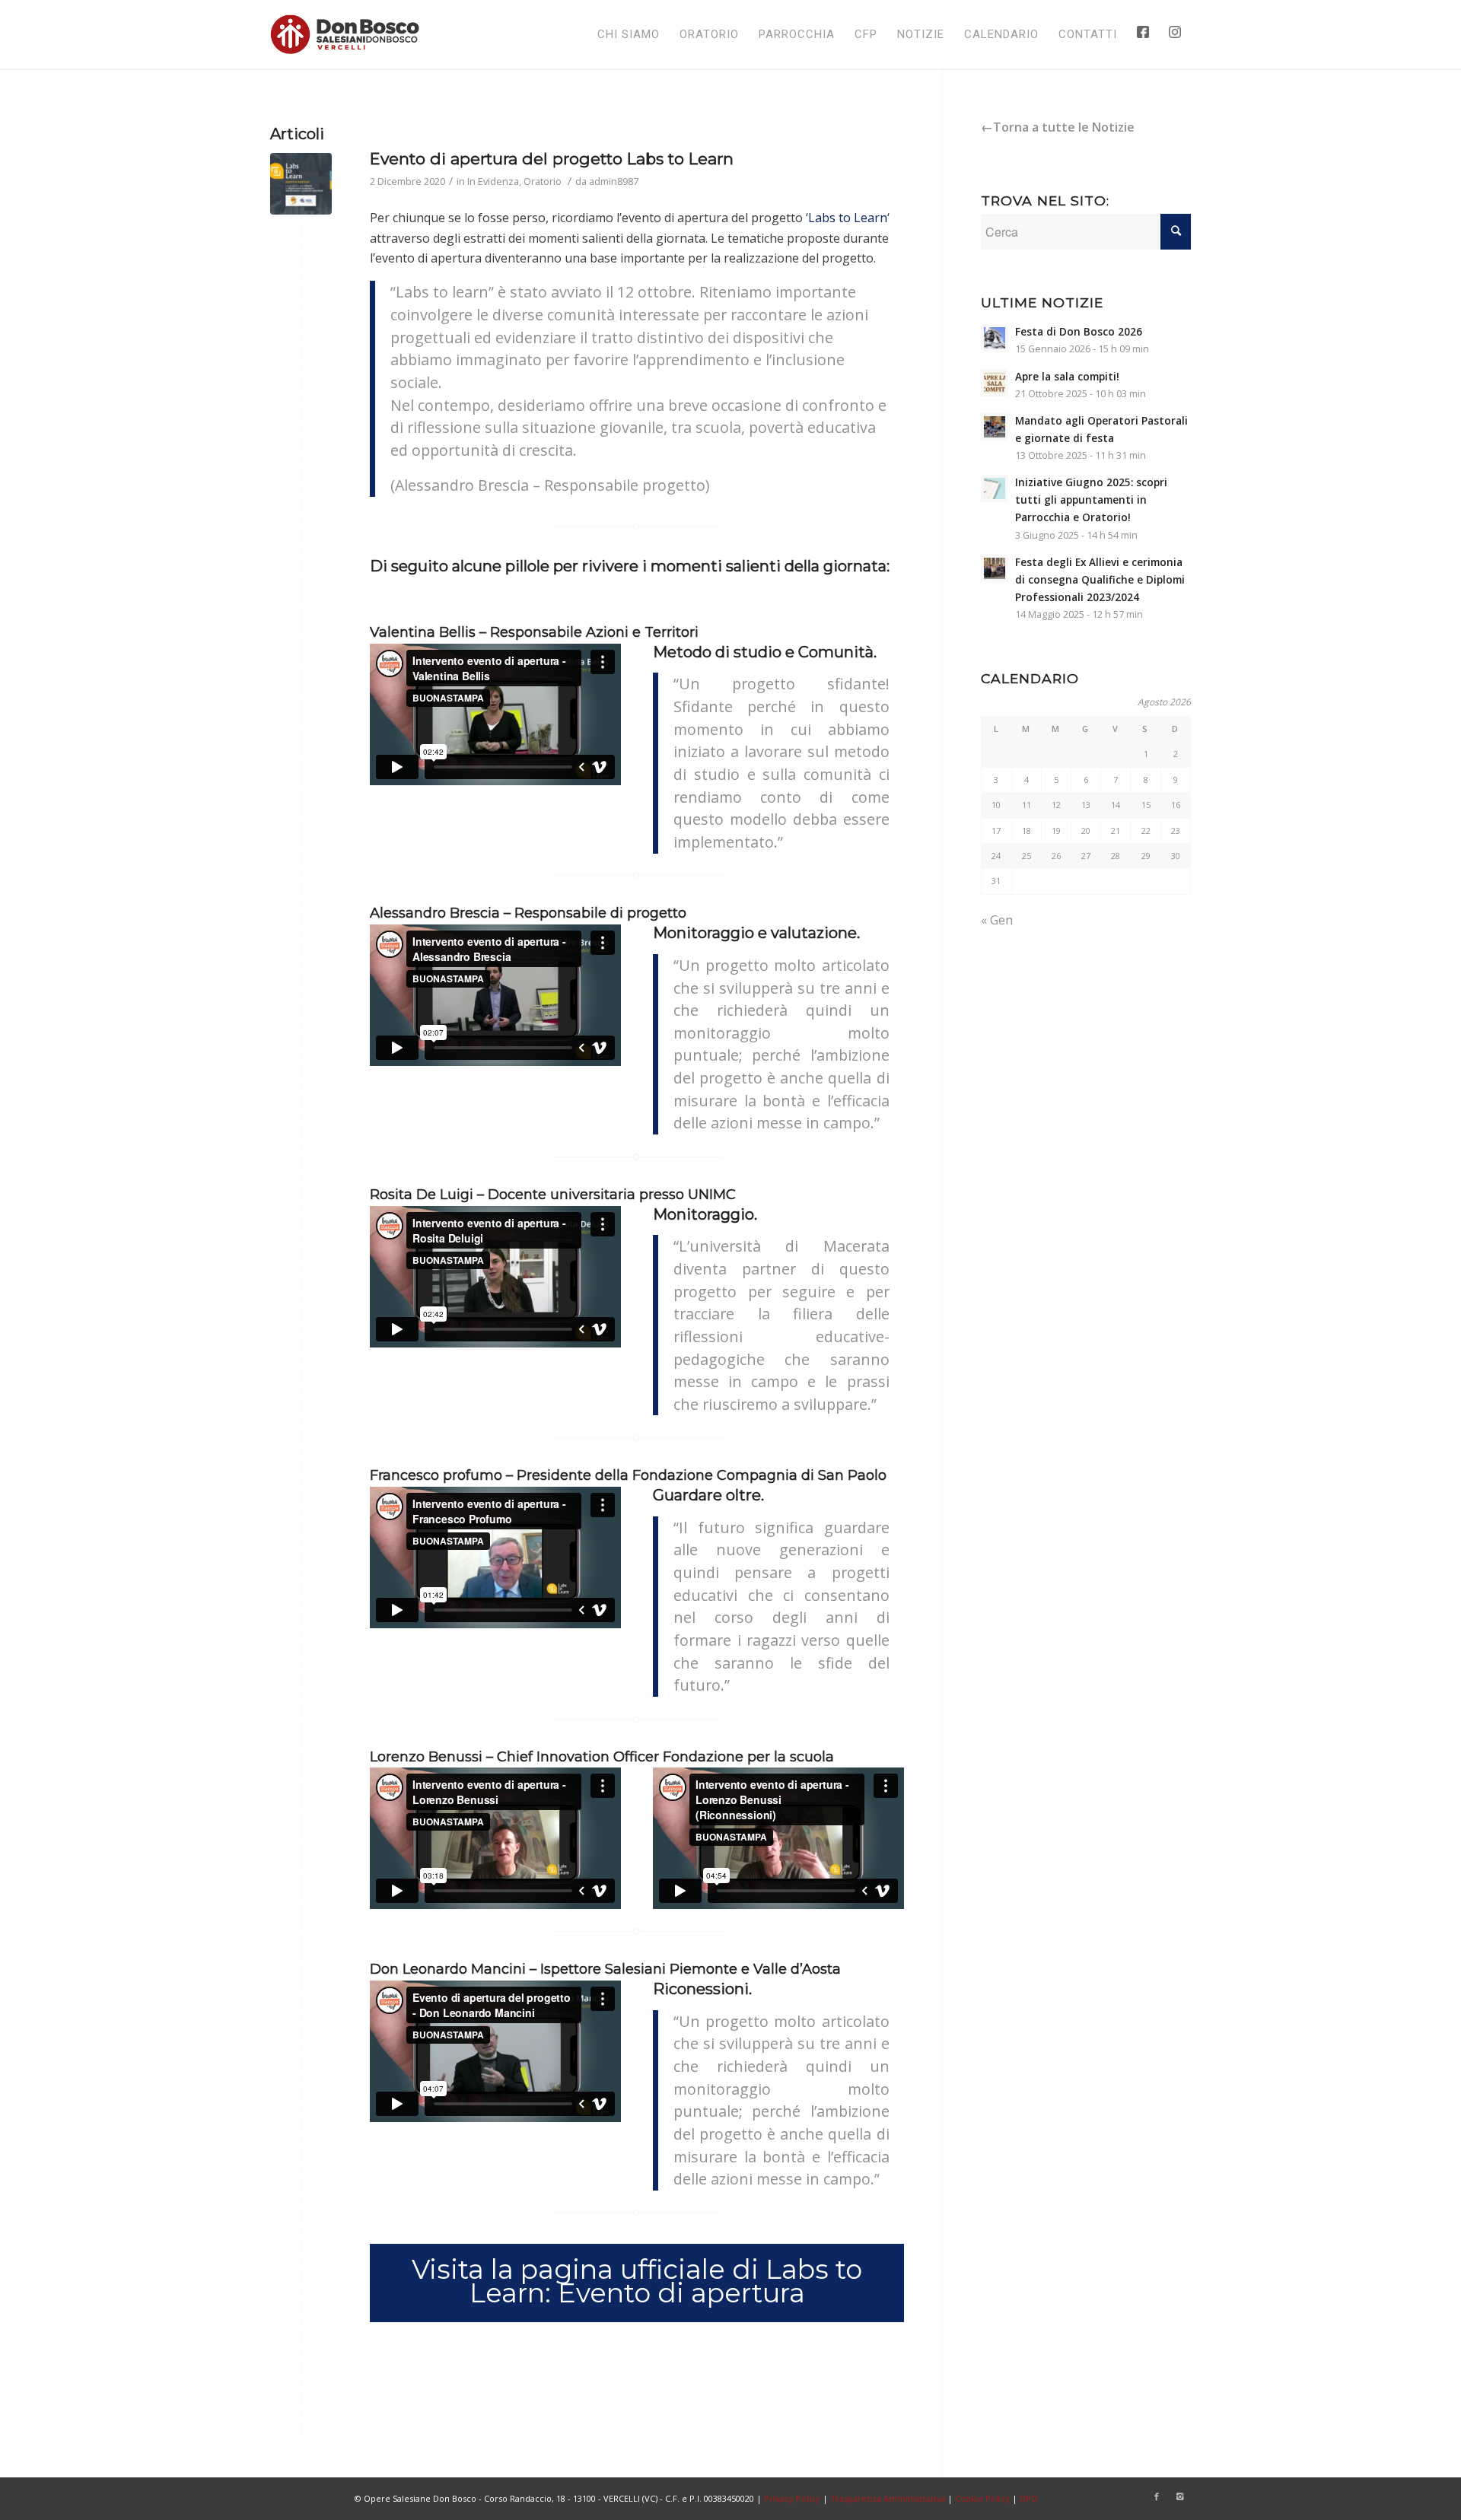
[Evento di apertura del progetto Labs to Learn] (301, 184)
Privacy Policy (792, 2498)
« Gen (997, 920)
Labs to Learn (848, 218)
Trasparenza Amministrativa (888, 2498)
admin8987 (614, 181)
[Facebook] (1157, 2496)
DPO (1029, 2498)
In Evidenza (493, 181)
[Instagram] (1179, 2496)
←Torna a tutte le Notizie (1058, 127)
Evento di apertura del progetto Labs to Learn (552, 159)
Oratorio (543, 181)
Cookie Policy (982, 2498)
